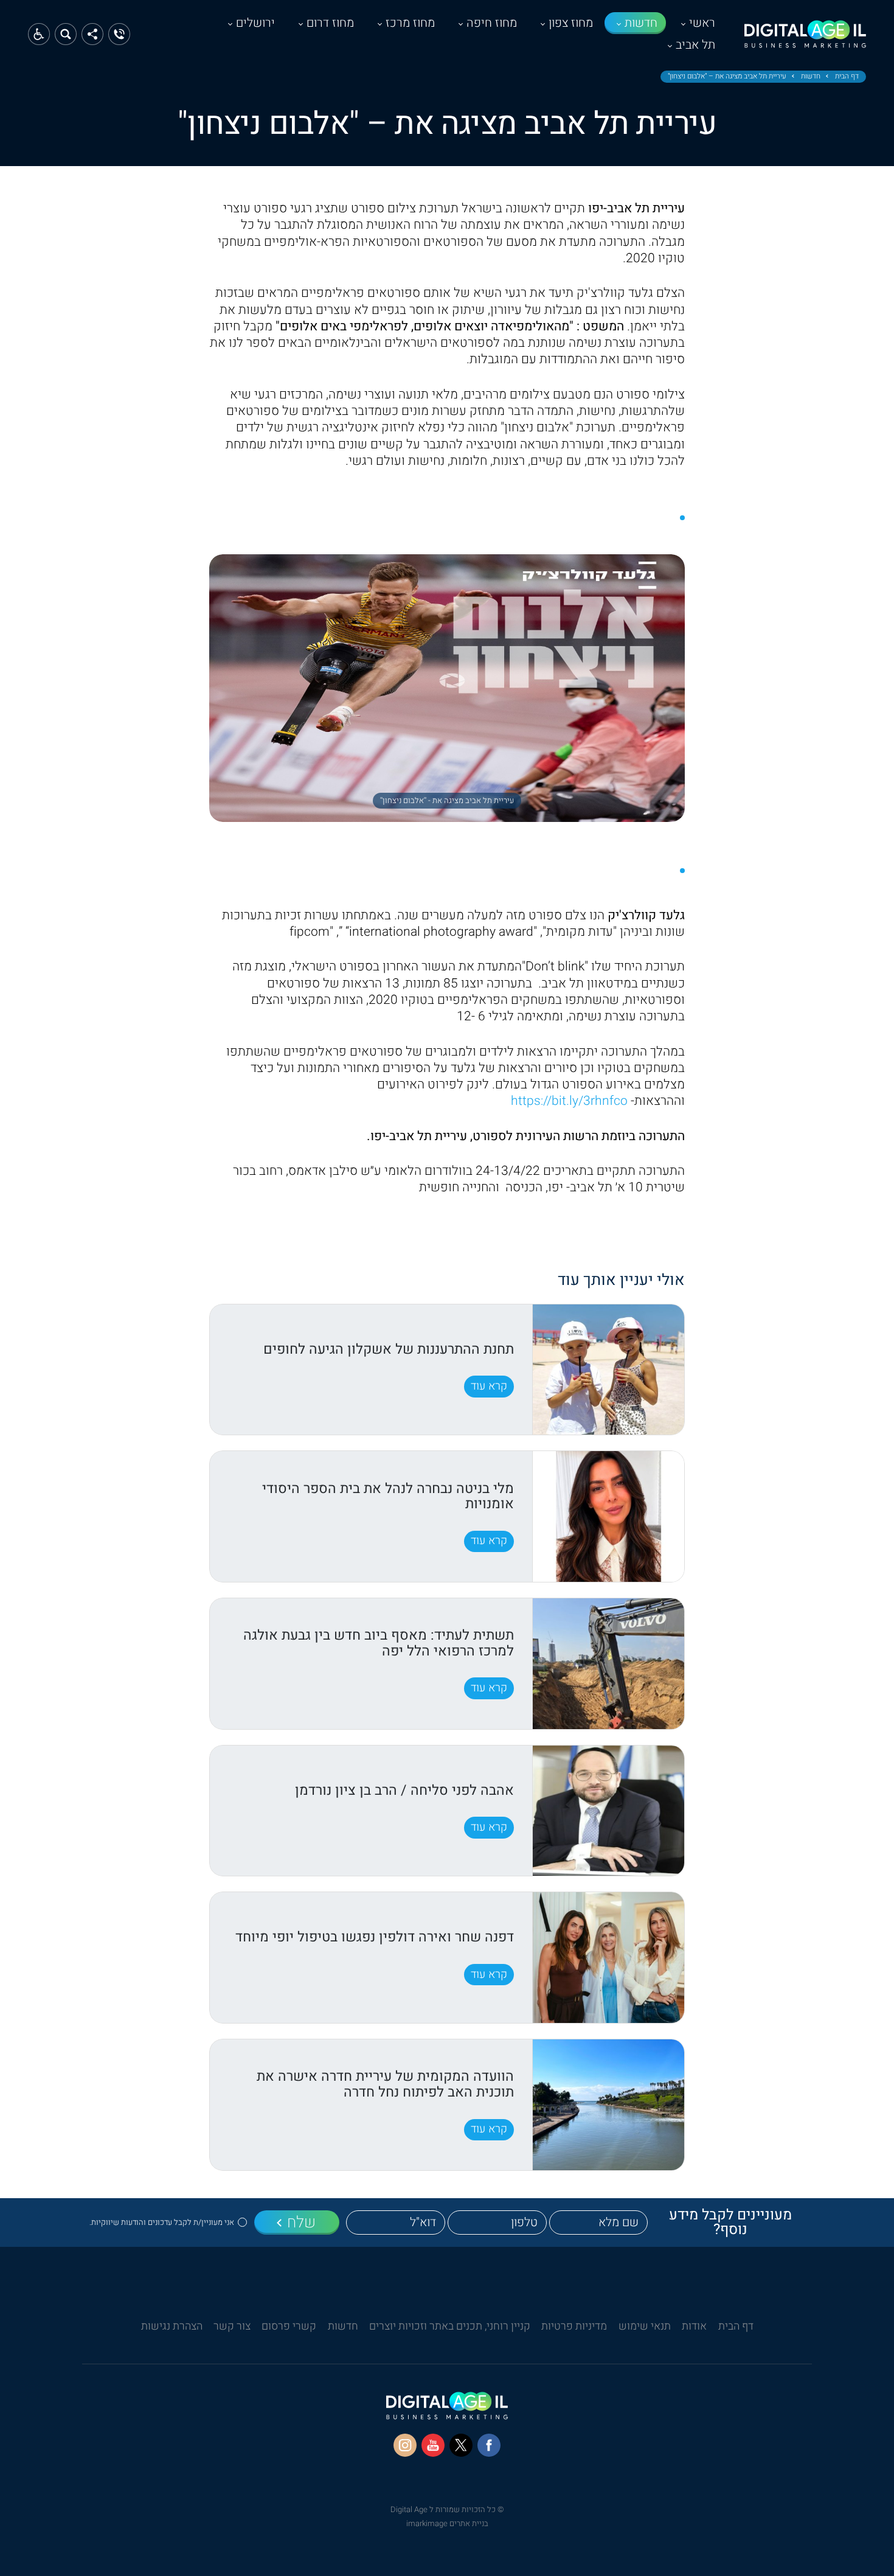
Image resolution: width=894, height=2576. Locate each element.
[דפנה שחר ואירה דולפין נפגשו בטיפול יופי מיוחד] (608, 1958)
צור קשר (232, 2326)
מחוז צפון (571, 23)
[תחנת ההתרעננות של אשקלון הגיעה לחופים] (608, 1370)
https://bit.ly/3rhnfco (571, 1101)
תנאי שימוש (645, 2326)
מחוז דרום (330, 23)
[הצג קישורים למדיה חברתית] (92, 34)
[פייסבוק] (489, 2445)
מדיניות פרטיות (574, 2326)
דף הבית (847, 77)
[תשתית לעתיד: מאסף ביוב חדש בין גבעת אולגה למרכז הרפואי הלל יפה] (608, 1664)
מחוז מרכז (410, 23)
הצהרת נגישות (172, 2326)
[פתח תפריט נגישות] (39, 34)
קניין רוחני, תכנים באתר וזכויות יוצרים (450, 2326)
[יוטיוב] (433, 2445)
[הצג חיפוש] (66, 34)
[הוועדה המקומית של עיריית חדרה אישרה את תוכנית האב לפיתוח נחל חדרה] (608, 2105)
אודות (694, 2326)
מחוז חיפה (492, 23)
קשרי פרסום (289, 2326)
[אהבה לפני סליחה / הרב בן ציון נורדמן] (608, 1811)
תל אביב (695, 45)
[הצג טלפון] (119, 34)
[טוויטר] (461, 2445)
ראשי (702, 23)
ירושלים (255, 23)
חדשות (641, 23)
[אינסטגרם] (405, 2445)
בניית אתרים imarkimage (447, 2523)
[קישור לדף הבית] (805, 40)
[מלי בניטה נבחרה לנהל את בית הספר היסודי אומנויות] (608, 1516)
